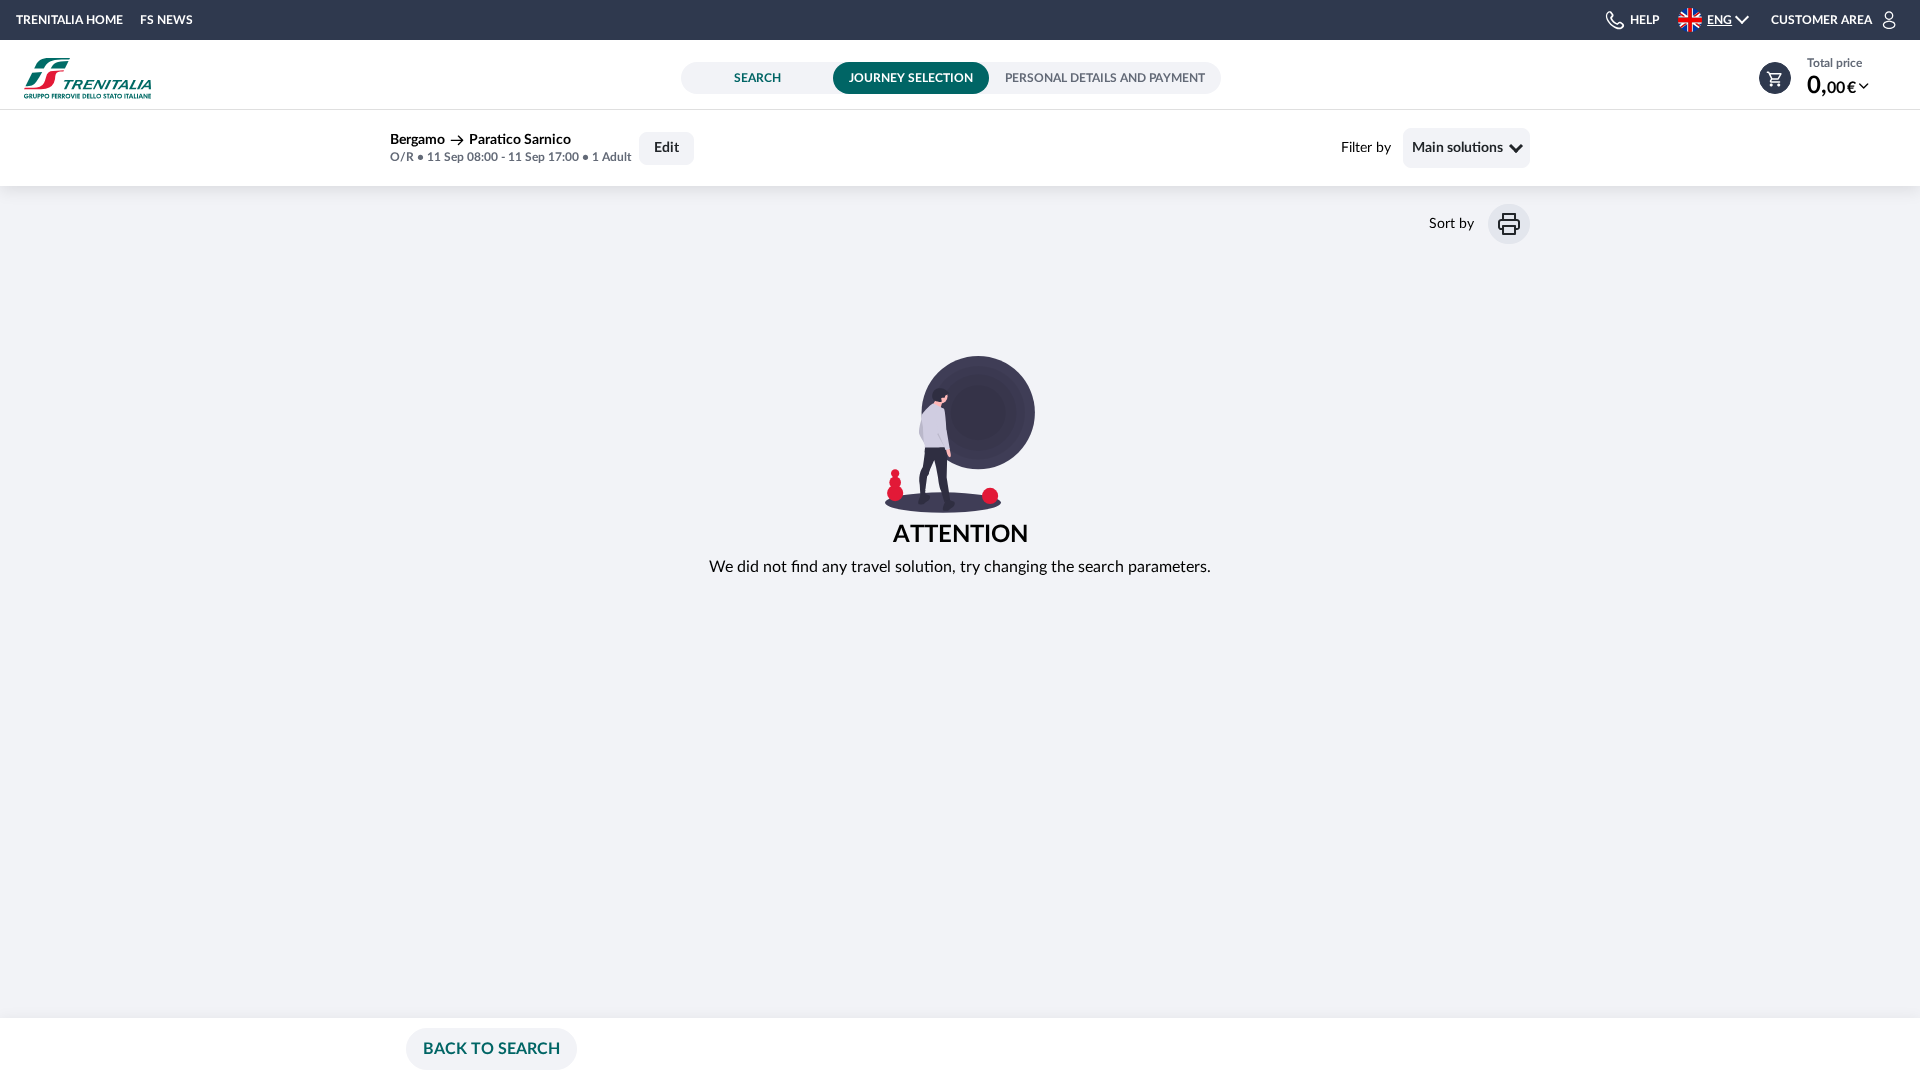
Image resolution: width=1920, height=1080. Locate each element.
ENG (1719, 20)
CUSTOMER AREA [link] (1821, 20)
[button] (1724, 20)
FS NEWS (166, 20)
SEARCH (757, 78)
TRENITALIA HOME (69, 20)
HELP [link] (1644, 20)
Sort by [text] (1451, 224)
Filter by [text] (1366, 148)
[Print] (1509, 224)
